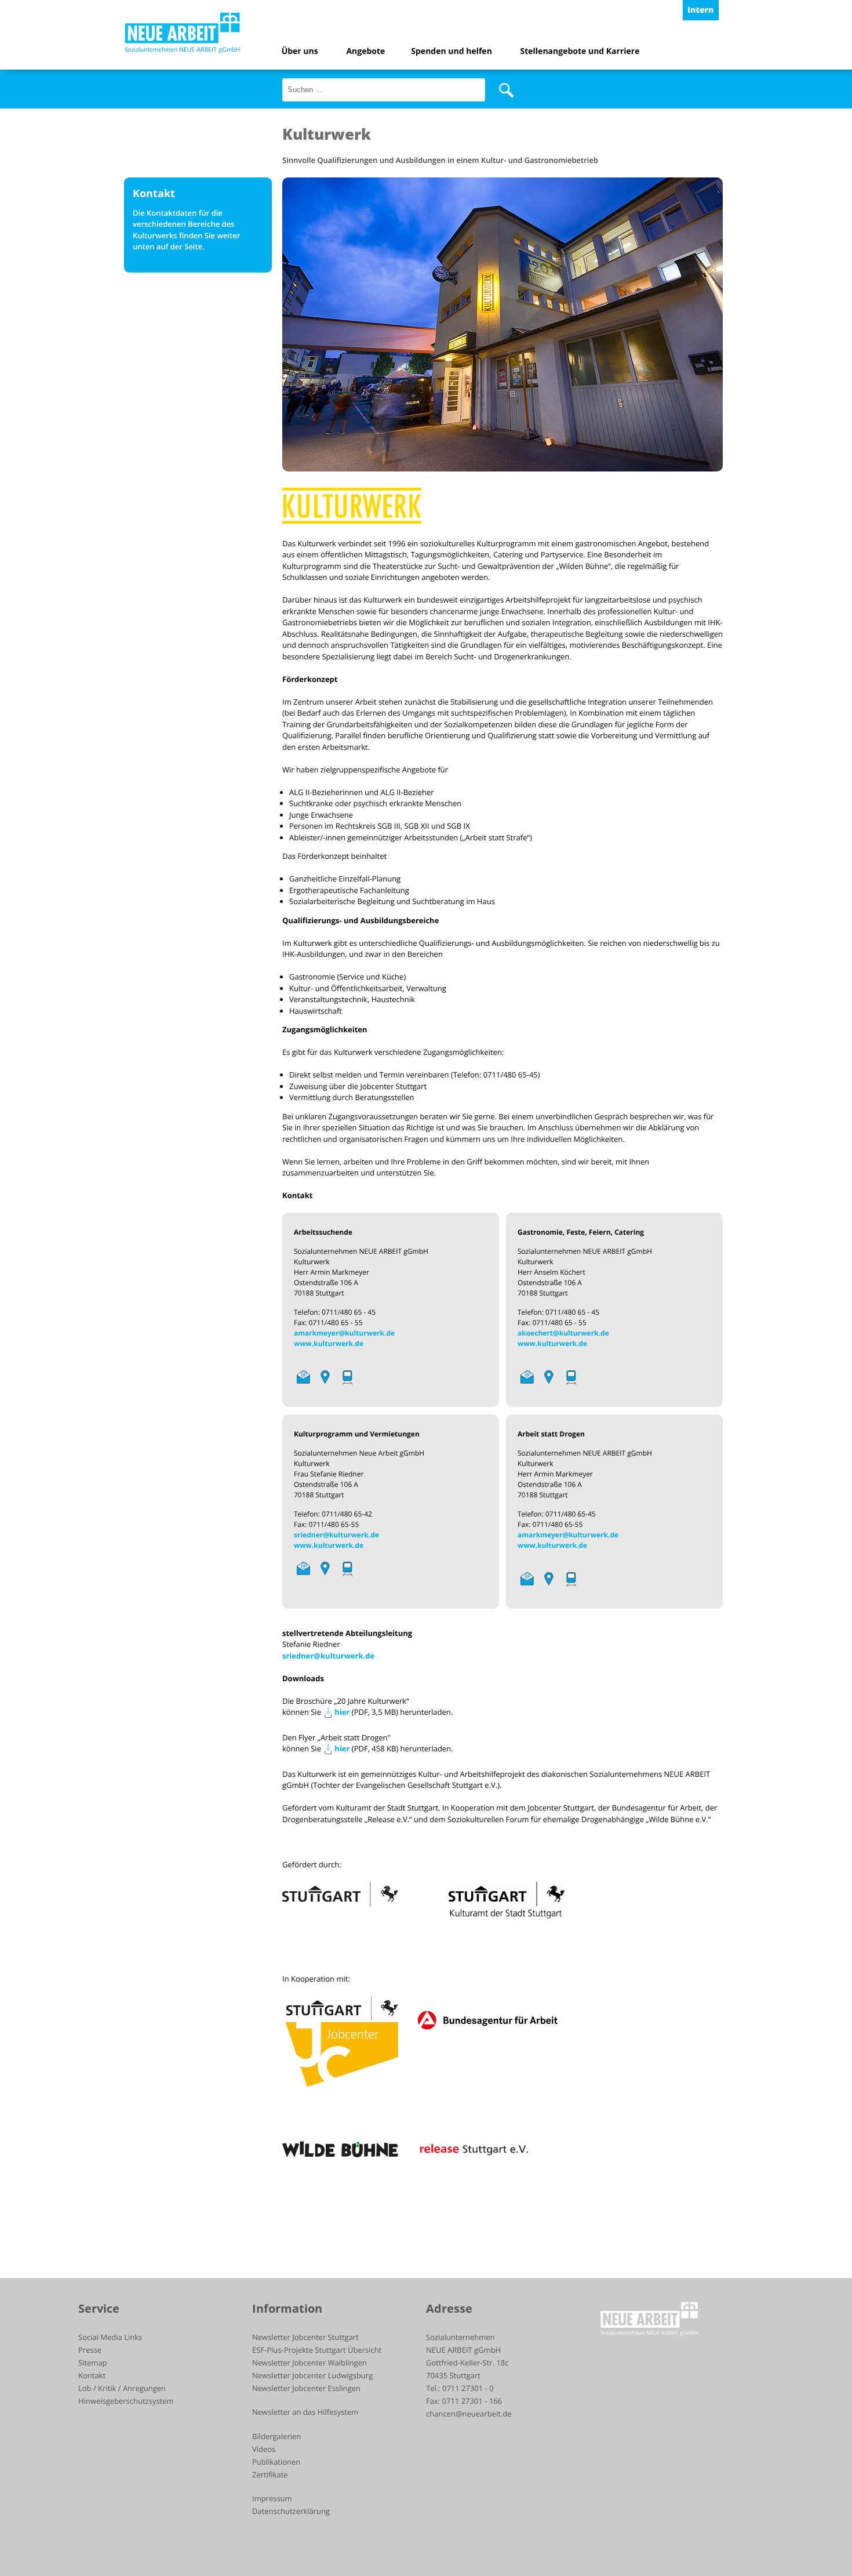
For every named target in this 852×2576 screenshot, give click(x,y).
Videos (264, 2449)
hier (342, 1712)
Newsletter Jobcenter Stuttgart (305, 2337)
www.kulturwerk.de (329, 1343)
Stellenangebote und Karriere (580, 51)
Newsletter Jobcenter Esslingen (306, 2388)
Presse (90, 2350)
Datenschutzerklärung (291, 2511)
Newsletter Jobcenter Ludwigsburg (312, 2375)
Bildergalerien (276, 2436)
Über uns (300, 51)
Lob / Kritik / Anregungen (122, 2388)
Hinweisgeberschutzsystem (126, 2401)
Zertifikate (270, 2475)
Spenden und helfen (452, 51)
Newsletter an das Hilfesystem (305, 2412)
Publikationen (276, 2462)
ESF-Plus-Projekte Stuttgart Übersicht (317, 2350)
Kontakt (92, 2375)
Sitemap (93, 2363)
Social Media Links (110, 2337)
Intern (700, 10)
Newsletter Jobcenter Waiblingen (310, 2363)
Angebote (365, 51)
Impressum (272, 2498)
